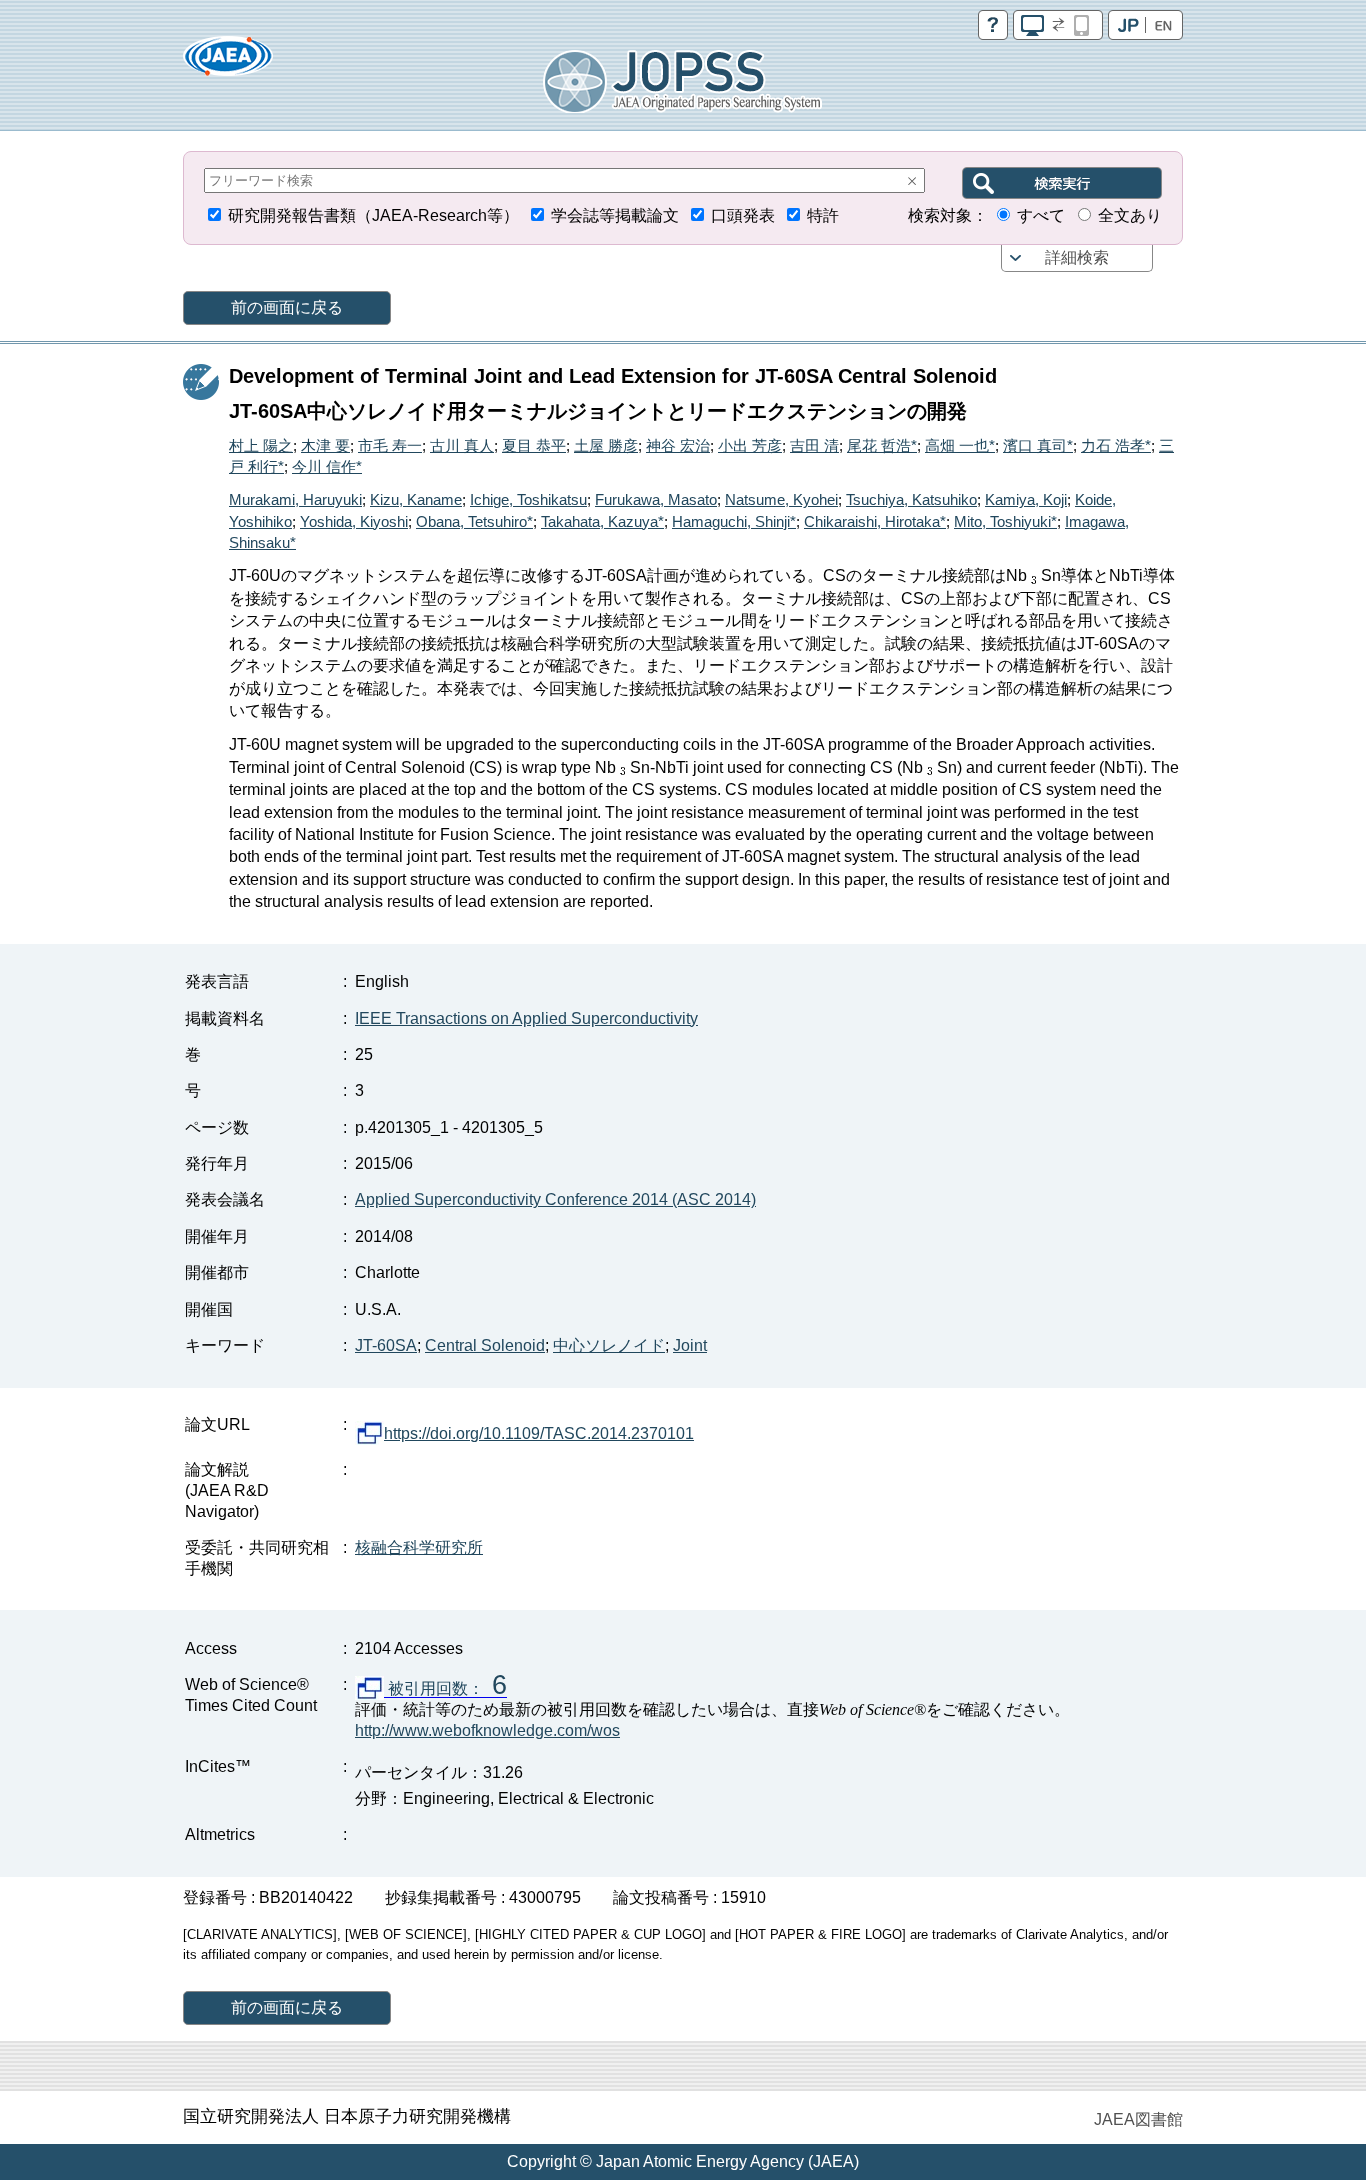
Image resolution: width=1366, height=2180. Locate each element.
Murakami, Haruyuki (295, 499)
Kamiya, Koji (1026, 499)
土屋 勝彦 (606, 445)
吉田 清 (814, 445)
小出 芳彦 (750, 445)
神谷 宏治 (678, 445)
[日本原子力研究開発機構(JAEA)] (228, 62)
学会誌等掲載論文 (615, 215)
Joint (690, 1345)
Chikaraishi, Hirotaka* (875, 521)
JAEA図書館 (1138, 2119)
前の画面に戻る (287, 307)
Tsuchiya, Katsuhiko (911, 499)
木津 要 (325, 445)
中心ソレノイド (609, 1345)
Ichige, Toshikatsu (528, 499)
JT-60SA (386, 1345)
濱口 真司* (1038, 445)
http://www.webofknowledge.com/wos (487, 1730)
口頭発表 (743, 215)
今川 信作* (327, 466)
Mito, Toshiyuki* (1005, 521)
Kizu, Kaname (416, 499)
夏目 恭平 (534, 445)
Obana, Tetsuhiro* (474, 521)
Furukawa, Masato (656, 499)
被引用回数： (445, 1689)
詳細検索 (1077, 257)
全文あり (1130, 215)
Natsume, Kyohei (781, 499)
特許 (823, 215)
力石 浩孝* (1116, 445)
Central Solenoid (485, 1345)
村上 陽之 (261, 445)
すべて (1041, 215)
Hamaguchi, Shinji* (734, 521)
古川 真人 (462, 445)
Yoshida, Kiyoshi (354, 521)
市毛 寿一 (390, 445)
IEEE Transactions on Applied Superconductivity (526, 1018)
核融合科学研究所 (419, 1547)
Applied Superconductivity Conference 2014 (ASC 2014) (555, 1199)
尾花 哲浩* (882, 445)
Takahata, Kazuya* (602, 521)
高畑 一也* (960, 445)
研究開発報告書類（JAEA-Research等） (373, 215)
